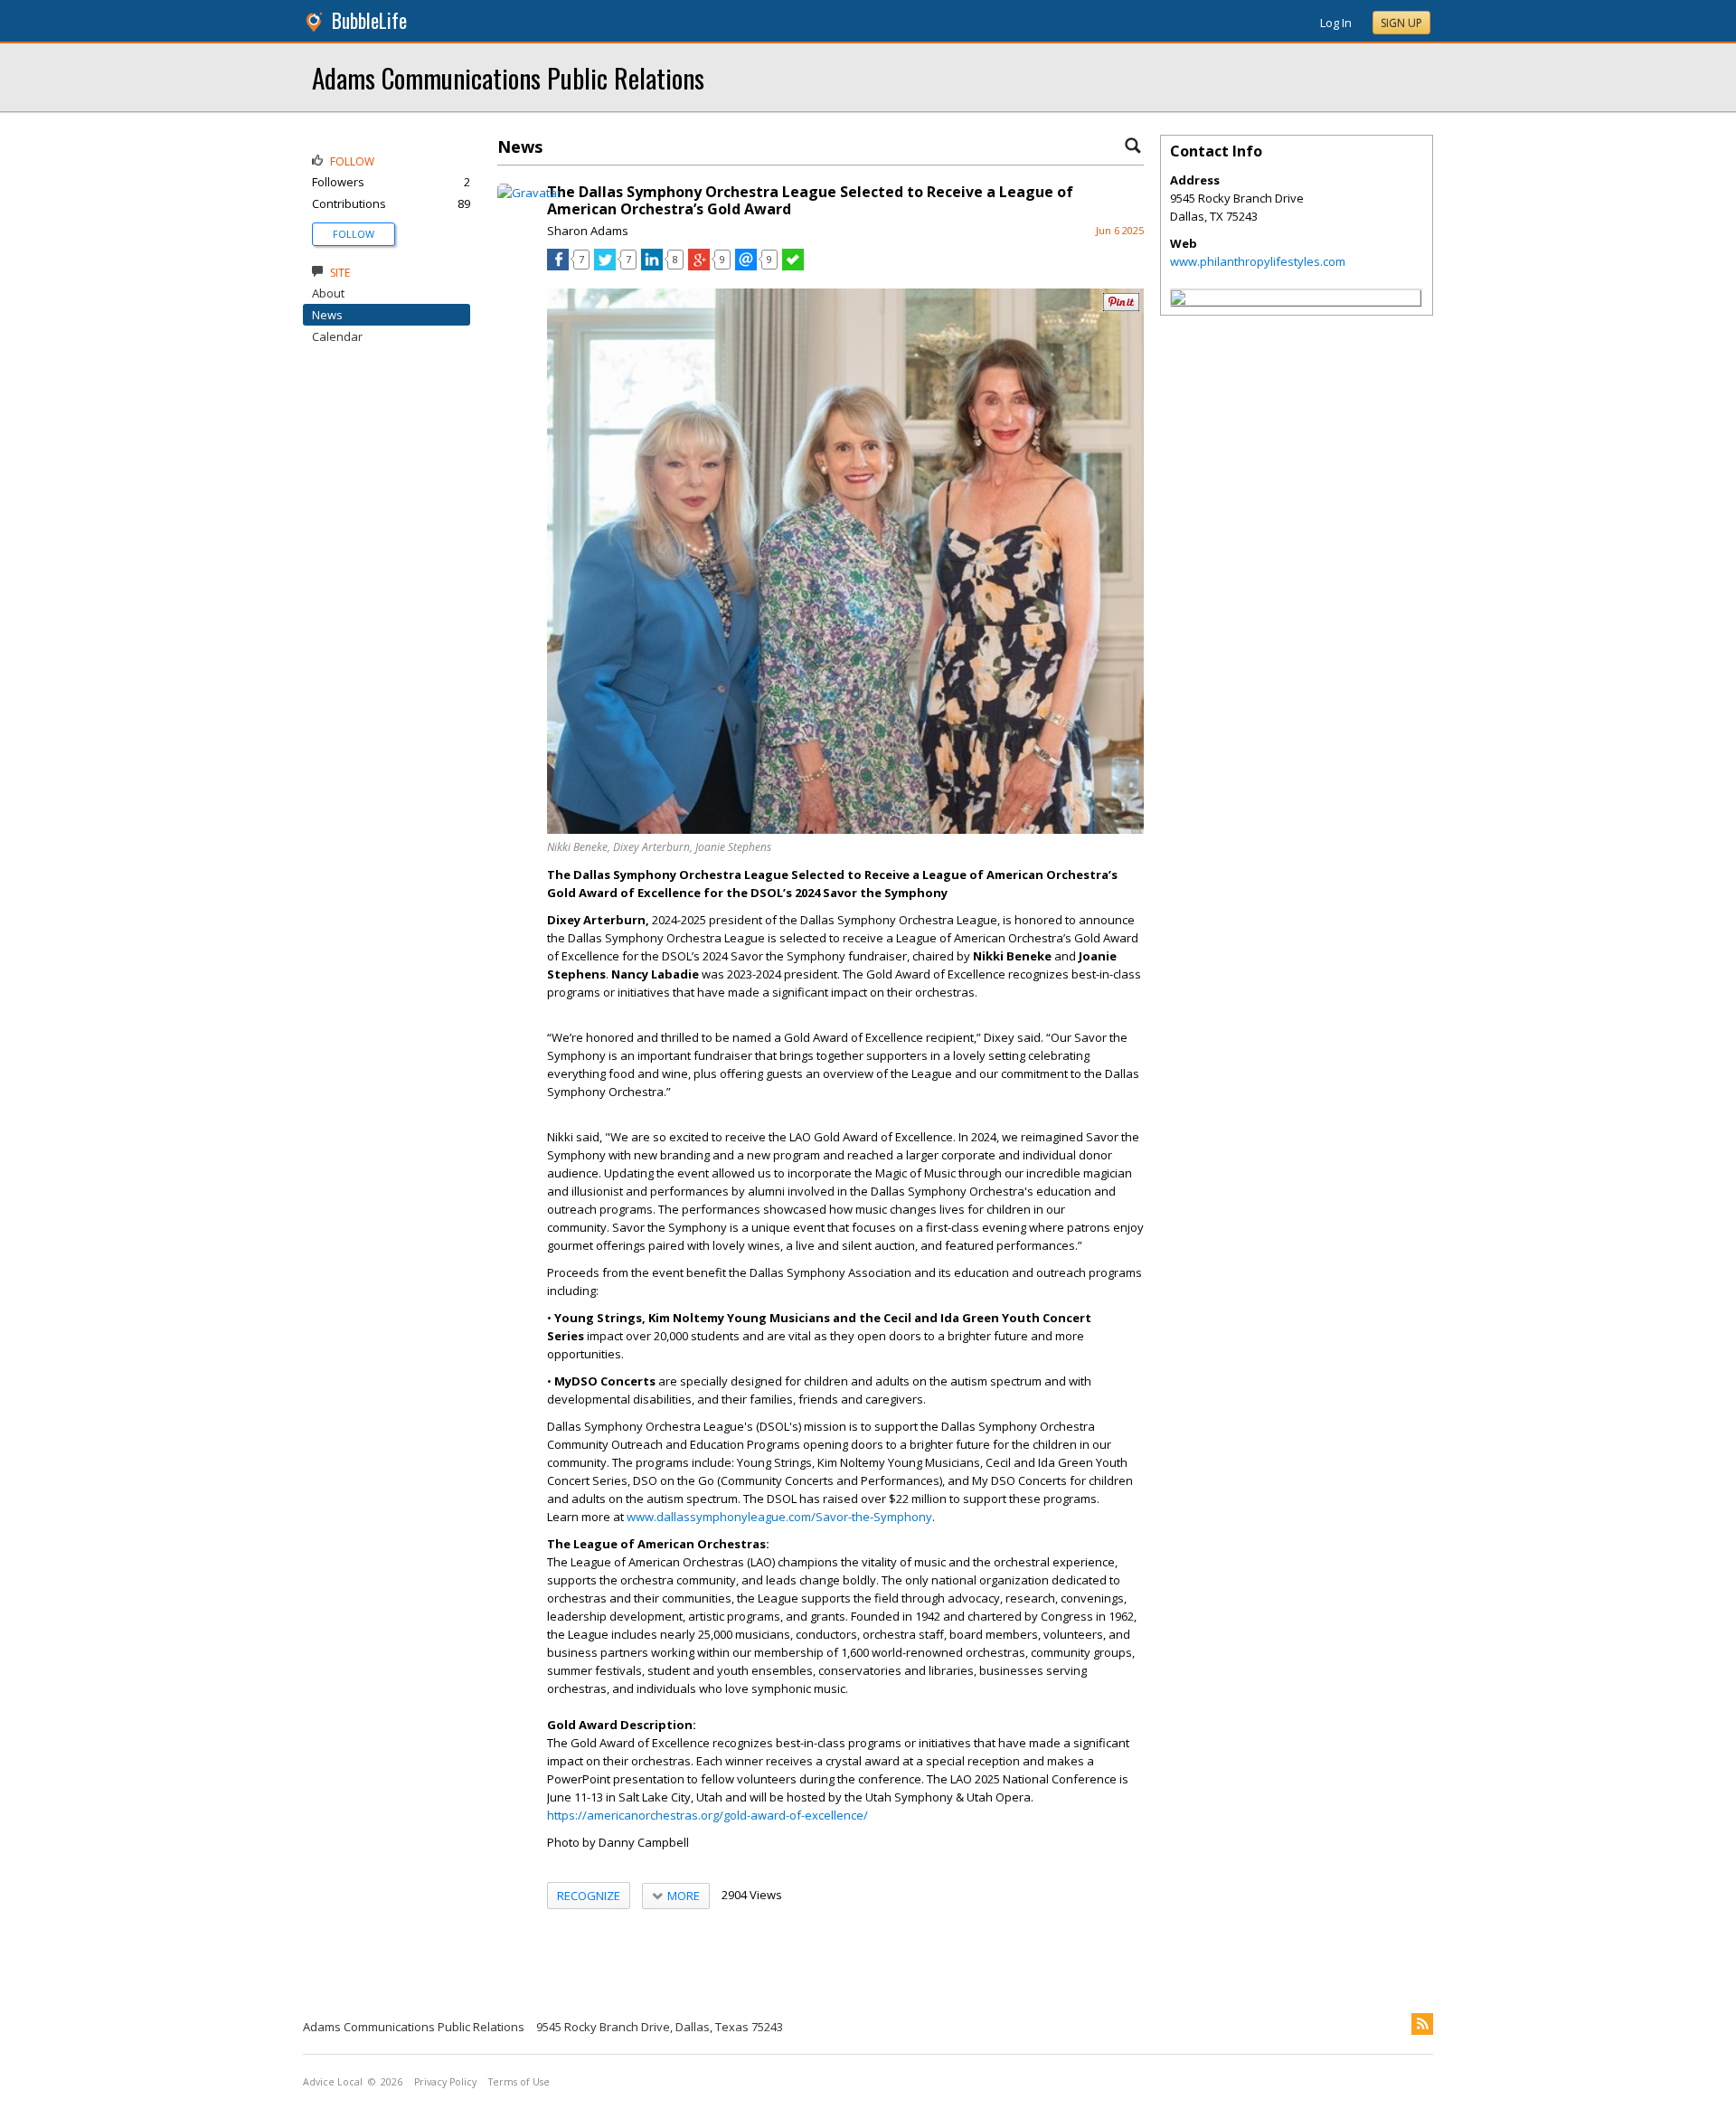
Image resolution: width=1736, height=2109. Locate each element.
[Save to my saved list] (793, 266)
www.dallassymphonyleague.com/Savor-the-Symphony (779, 1517)
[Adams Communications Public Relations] (1178, 300)
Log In (1336, 23)
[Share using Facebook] (558, 266)
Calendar (337, 336)
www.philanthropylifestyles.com (1258, 261)
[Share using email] (746, 266)
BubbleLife (369, 20)
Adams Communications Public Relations (508, 77)
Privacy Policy (445, 2082)
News (327, 315)
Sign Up (1401, 23)
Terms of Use (519, 2082)
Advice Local (333, 2082)
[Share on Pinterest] (1121, 307)
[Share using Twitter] (605, 266)
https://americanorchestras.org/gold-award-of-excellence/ (708, 1815)
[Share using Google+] (699, 266)
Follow (354, 234)
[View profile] (529, 193)
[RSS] (1422, 2024)
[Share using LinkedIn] (652, 266)
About (328, 293)
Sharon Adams (588, 231)
